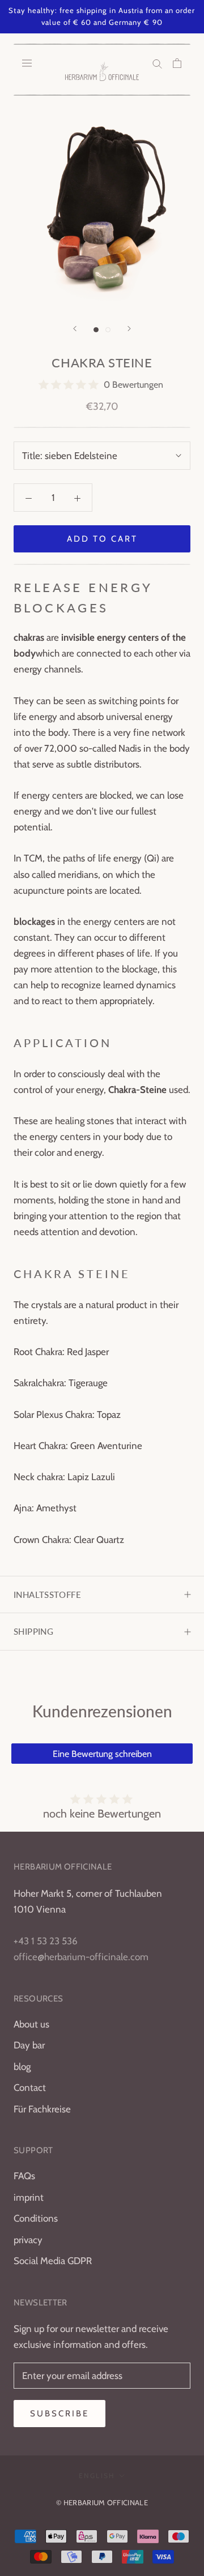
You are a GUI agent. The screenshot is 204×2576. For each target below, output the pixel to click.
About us (31, 2024)
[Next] (129, 329)
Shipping (33, 1631)
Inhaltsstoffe (47, 1595)
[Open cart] (177, 63)
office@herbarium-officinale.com (81, 1957)
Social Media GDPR (53, 2261)
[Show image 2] (108, 330)
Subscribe (59, 2414)
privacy (28, 2240)
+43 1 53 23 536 (46, 1941)
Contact (30, 2088)
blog (22, 2067)
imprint (29, 2197)
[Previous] (75, 329)
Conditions (36, 2218)
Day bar (29, 2045)
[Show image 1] (96, 330)
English (97, 2476)
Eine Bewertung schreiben (102, 1754)
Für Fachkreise (42, 2109)
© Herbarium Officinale (102, 2502)
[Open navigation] (27, 63)
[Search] (157, 63)
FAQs (24, 2176)
